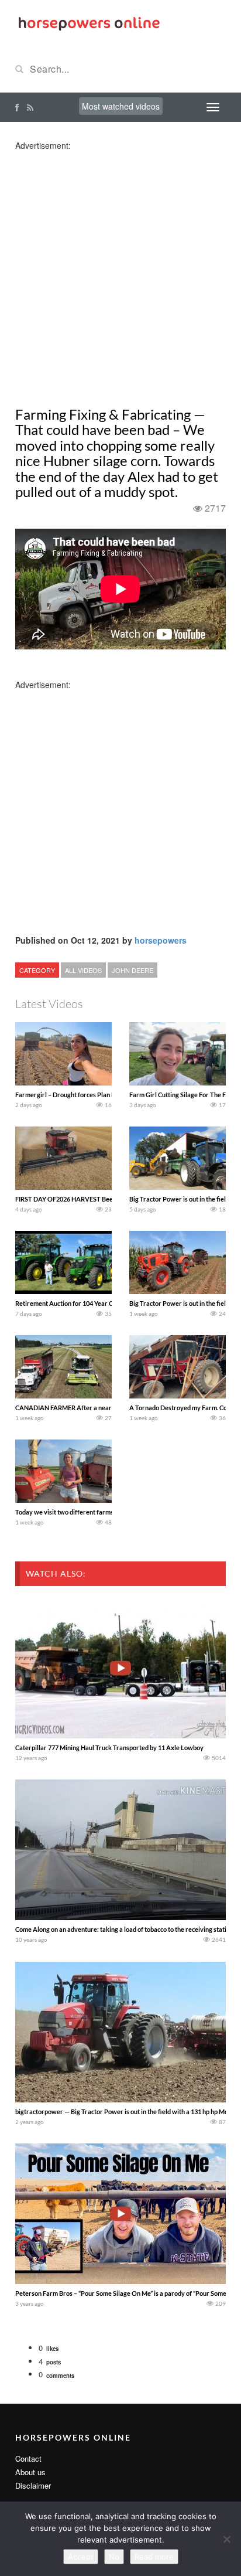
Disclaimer (33, 2485)
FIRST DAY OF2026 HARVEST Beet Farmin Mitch (85, 1199)
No (114, 2557)
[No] (226, 2539)
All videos (83, 970)
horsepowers (161, 940)
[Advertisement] (120, 272)
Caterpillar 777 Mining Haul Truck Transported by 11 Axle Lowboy (109, 1748)
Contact (28, 2458)
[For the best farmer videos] (88, 22)
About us (30, 2472)
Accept (81, 2557)
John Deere (132, 970)
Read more (154, 2557)
